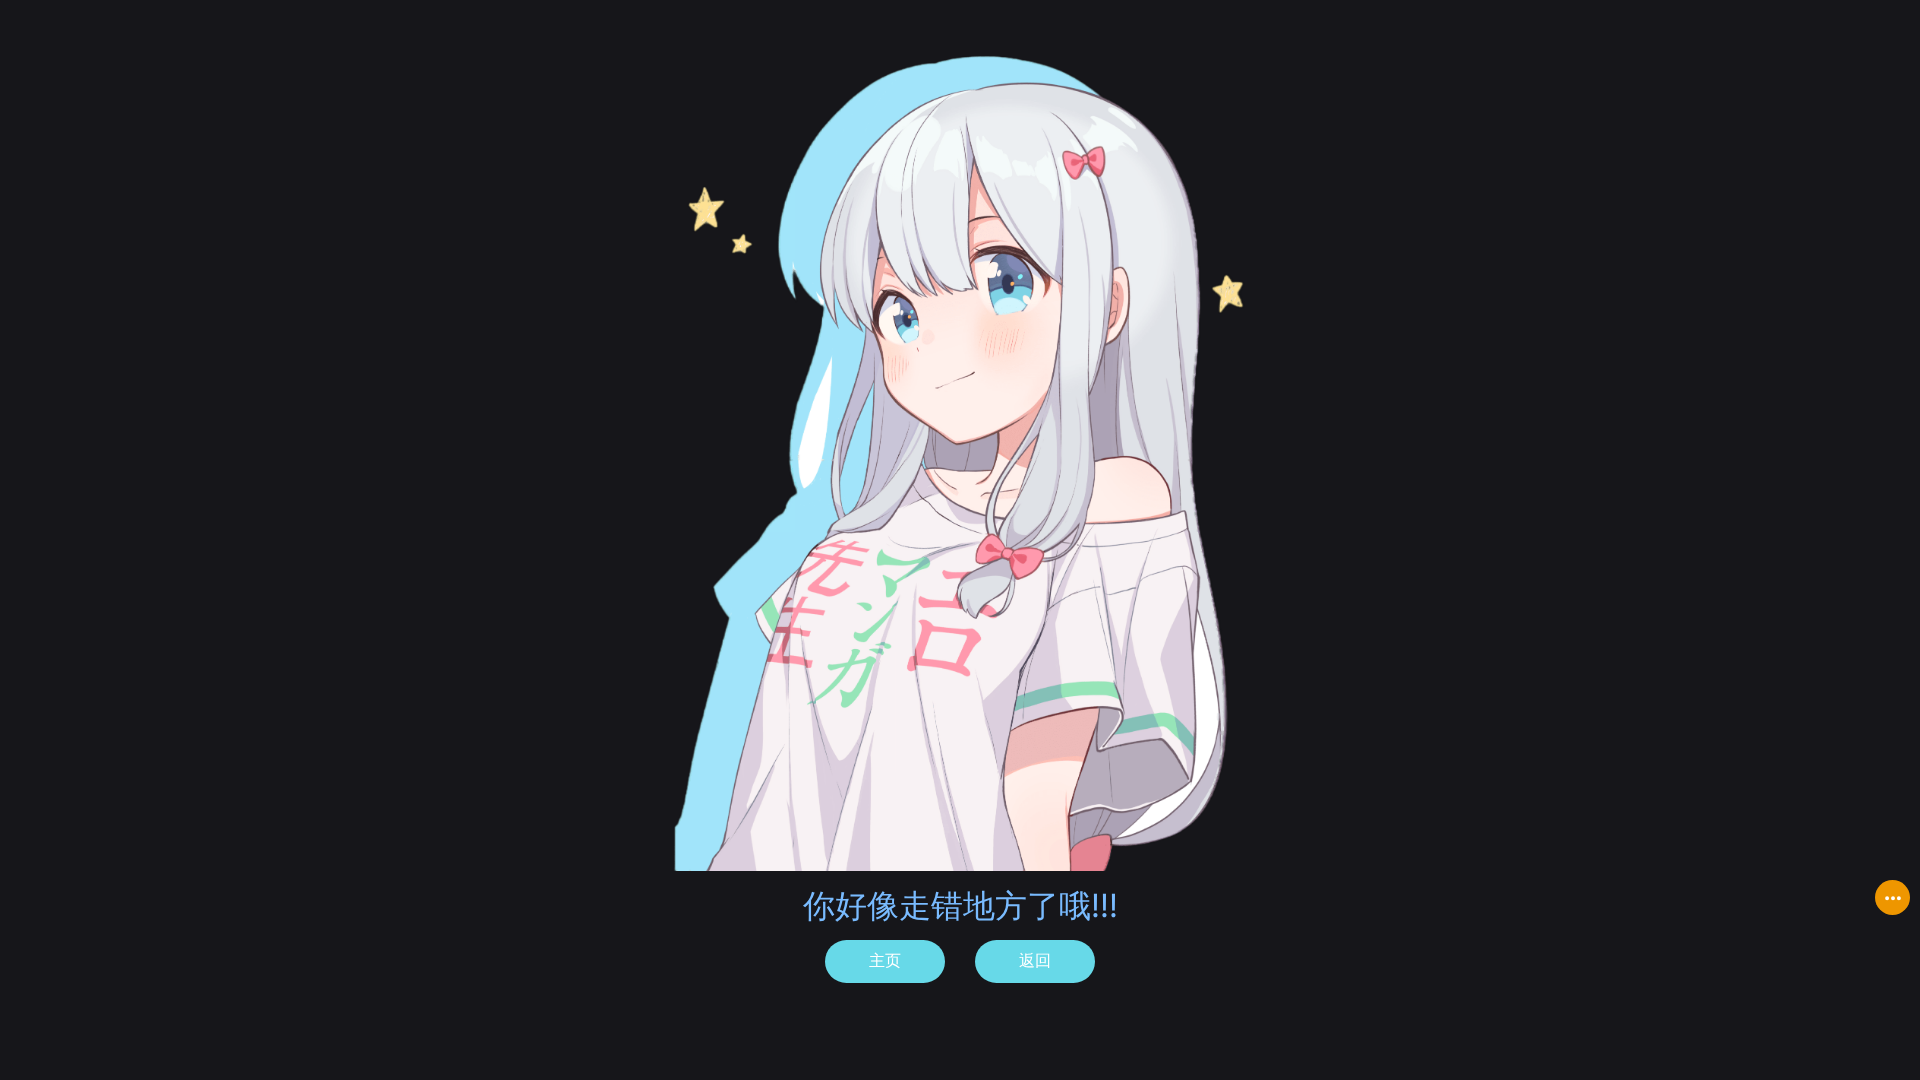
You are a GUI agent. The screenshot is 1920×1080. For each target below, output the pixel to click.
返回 (1035, 960)
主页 (885, 960)
